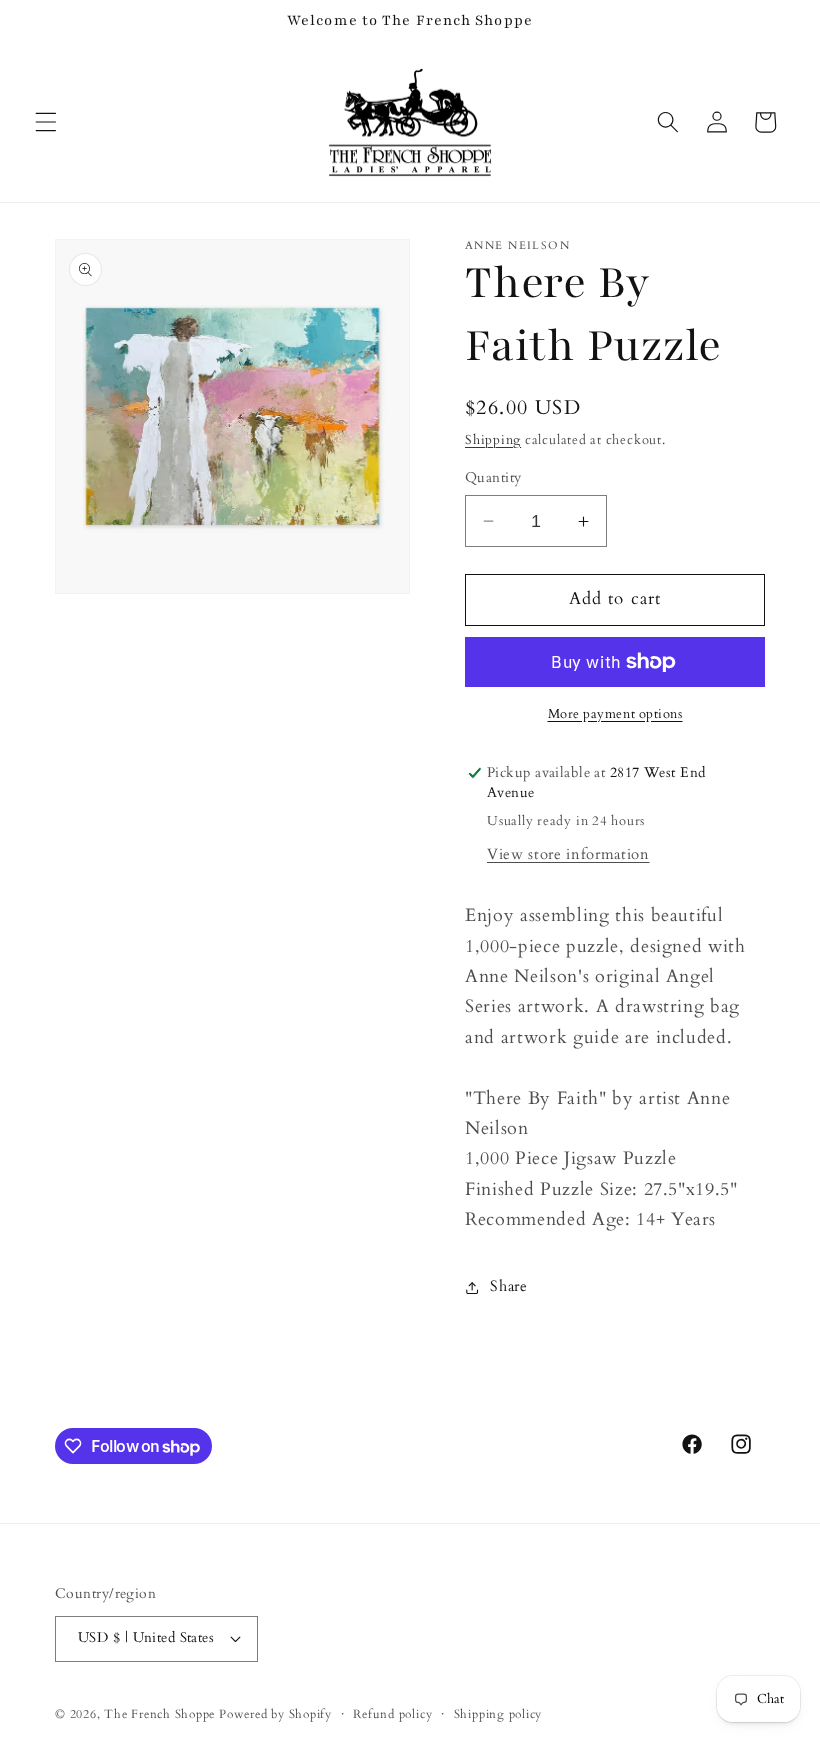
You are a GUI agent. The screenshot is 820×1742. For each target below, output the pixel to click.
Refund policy (392, 1714)
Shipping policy (498, 1714)
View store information (568, 854)
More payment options (615, 714)
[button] (46, 122)
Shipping (493, 440)
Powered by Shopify (275, 1714)
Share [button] (508, 1286)
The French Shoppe (159, 1714)
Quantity (493, 477)
